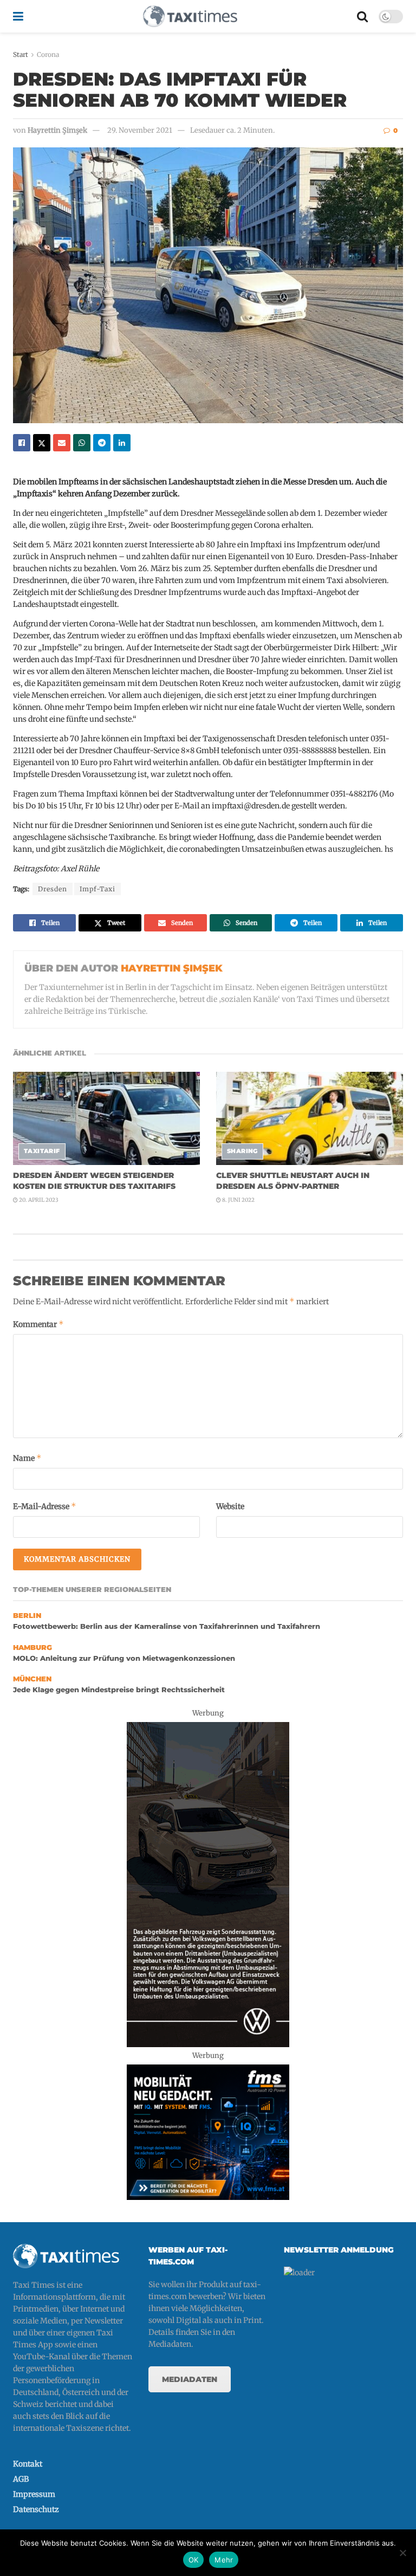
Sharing (242, 1151)
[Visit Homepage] (190, 16)
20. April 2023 (38, 1200)
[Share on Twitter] (42, 443)
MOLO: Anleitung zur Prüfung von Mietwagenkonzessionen (124, 1658)
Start (21, 54)
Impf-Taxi (97, 889)
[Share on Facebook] (22, 443)
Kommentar (38, 1324)
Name (27, 1458)
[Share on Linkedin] (122, 443)
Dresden (53, 889)
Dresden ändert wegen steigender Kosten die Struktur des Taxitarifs (94, 1181)
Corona (48, 54)
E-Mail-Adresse (45, 1506)
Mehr (224, 2560)
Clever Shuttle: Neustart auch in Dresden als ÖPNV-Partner (293, 1181)
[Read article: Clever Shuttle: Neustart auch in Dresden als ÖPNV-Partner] (310, 1119)
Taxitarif (42, 1151)
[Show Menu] (18, 16)
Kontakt (28, 2464)
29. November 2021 (140, 130)
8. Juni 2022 (238, 1200)
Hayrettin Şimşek (57, 130)
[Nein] (402, 2553)
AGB (21, 2479)
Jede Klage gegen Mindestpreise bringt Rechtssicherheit (119, 1690)
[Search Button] (362, 16)
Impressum (34, 2494)
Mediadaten (190, 2379)
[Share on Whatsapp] (82, 443)
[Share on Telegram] (102, 443)
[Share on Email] (62, 443)
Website (230, 1506)
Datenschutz (36, 2509)
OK (194, 2560)
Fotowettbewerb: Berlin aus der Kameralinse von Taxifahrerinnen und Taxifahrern (167, 1626)
